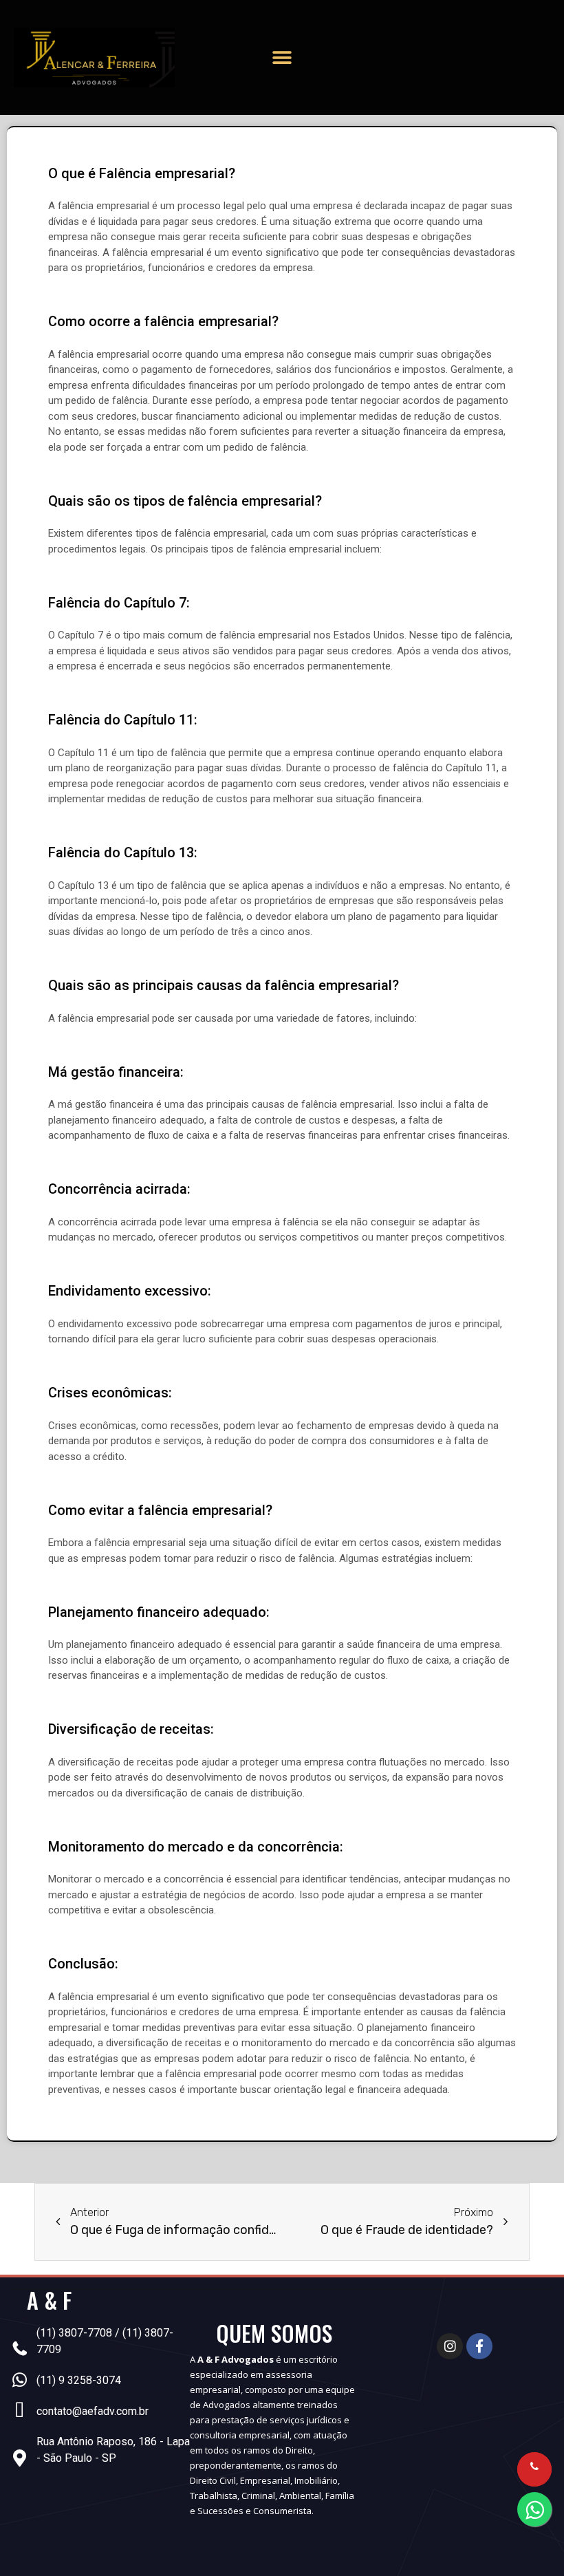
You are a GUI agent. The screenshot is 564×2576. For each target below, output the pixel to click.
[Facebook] (479, 2346)
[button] (282, 57)
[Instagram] (450, 2346)
